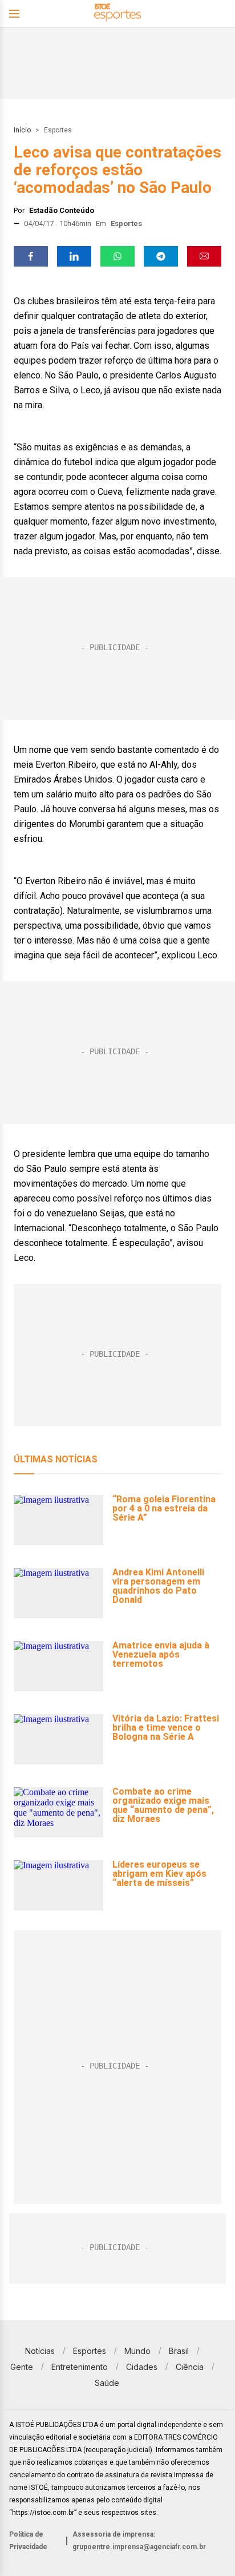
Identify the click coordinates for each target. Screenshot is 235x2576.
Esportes (58, 130)
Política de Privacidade (28, 2541)
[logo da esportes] (117, 14)
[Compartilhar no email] (204, 256)
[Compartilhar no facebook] (31, 256)
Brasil (179, 2351)
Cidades (142, 2367)
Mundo (137, 2351)
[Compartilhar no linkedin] (74, 256)
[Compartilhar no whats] (117, 256)
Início (22, 130)
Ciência (190, 2367)
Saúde (107, 2383)
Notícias (40, 2351)
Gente (22, 2367)
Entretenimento (80, 2367)
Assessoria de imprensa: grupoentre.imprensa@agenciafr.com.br (139, 2541)
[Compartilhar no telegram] (161, 256)
